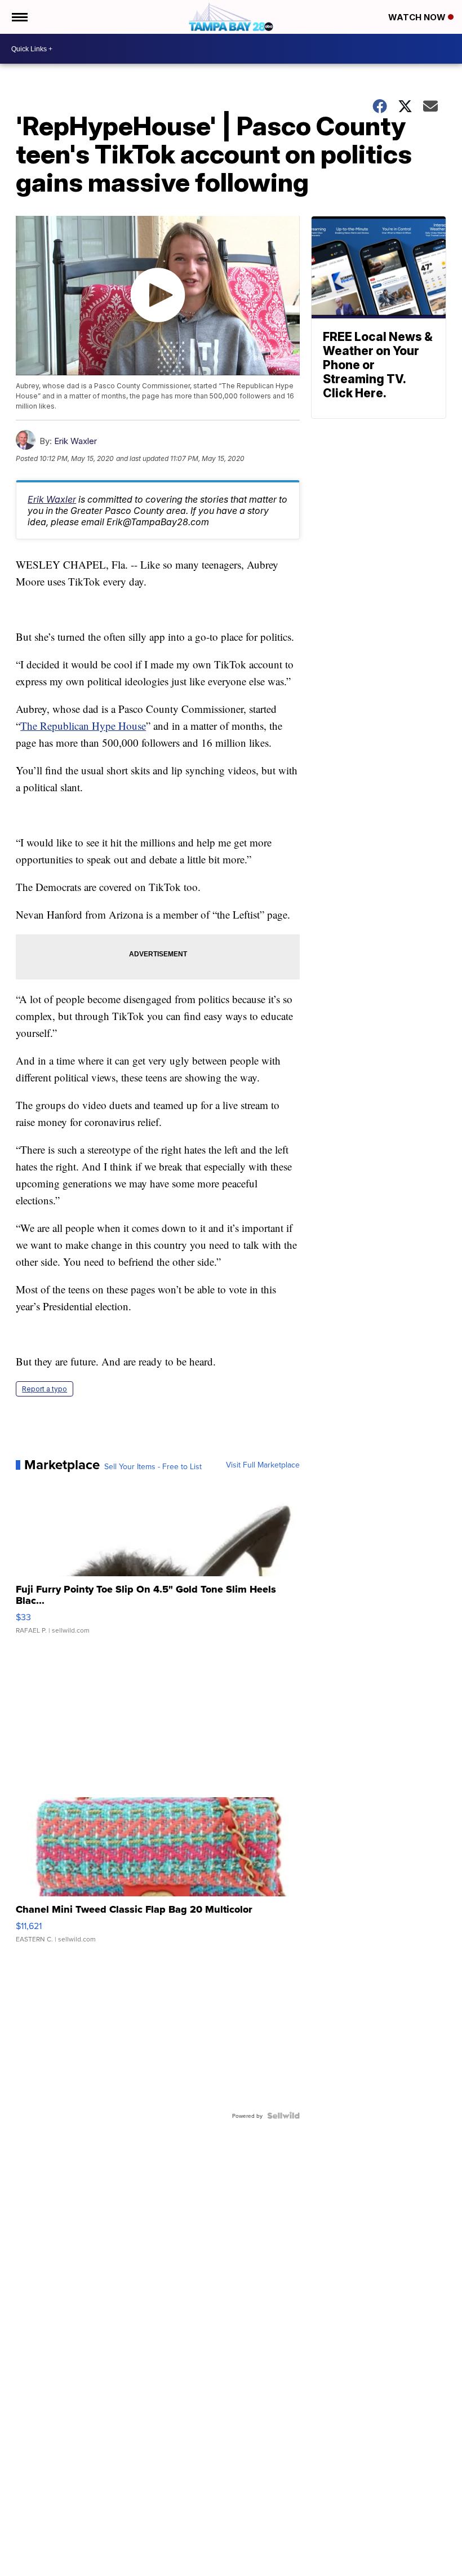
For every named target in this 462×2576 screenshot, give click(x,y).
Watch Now (418, 17)
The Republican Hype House (83, 726)
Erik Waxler (75, 441)
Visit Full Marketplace (263, 1465)
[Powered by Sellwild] (283, 2116)
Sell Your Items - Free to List (153, 1466)
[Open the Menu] (19, 17)
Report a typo (45, 1389)
